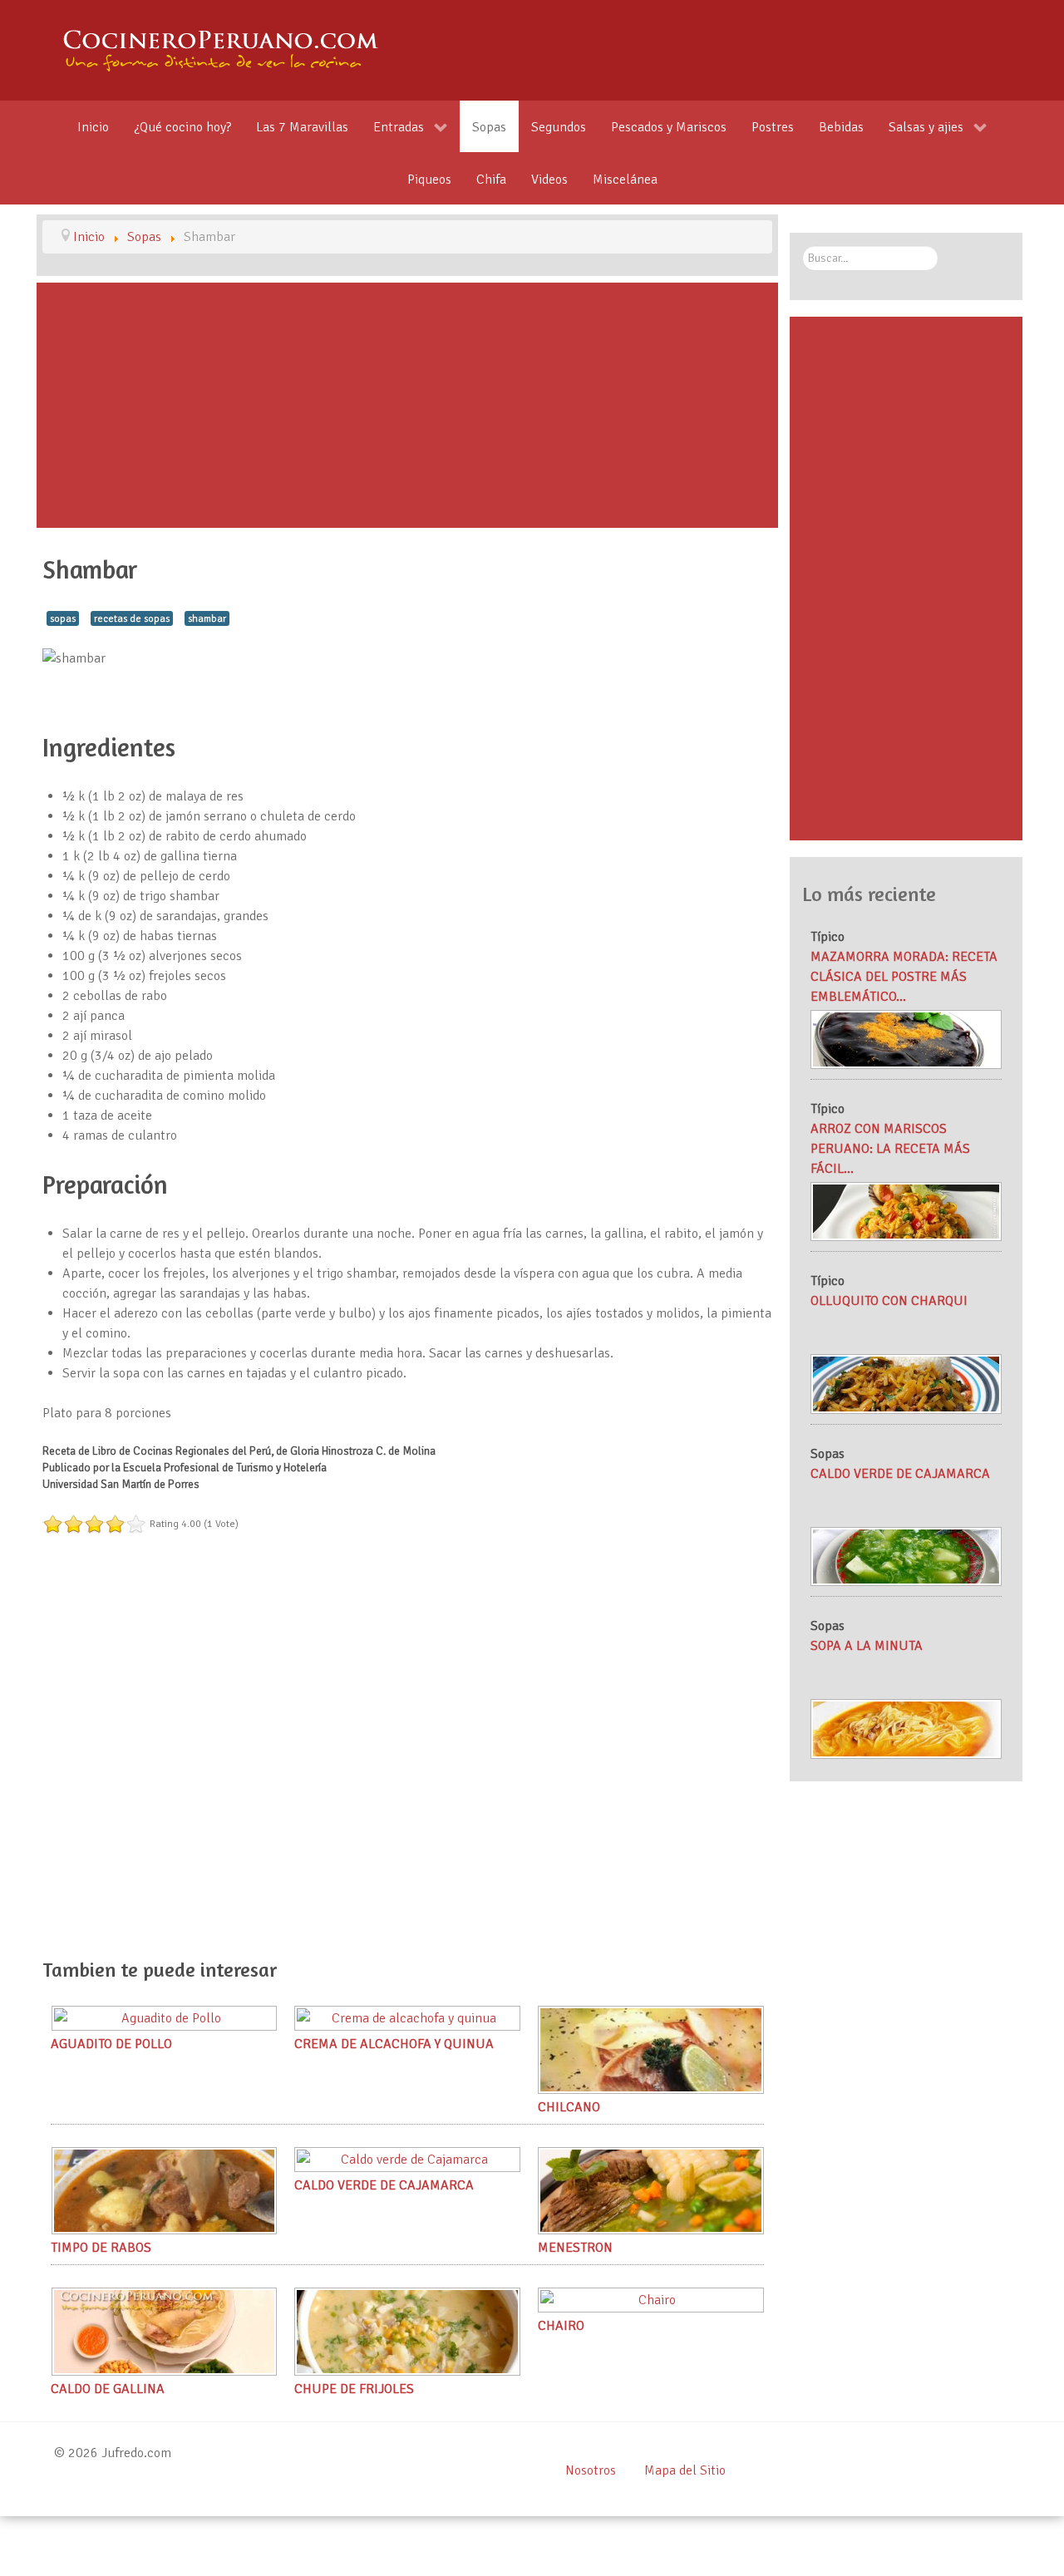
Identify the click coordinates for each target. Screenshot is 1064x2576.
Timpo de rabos (101, 2248)
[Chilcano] (651, 2049)
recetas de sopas (132, 618)
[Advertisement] (407, 405)
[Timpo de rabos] (165, 2190)
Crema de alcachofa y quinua (394, 2044)
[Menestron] (651, 2190)
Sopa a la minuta (867, 1646)
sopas (63, 618)
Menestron (575, 2248)
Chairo (561, 2326)
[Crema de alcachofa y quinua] (407, 2017)
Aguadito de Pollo (111, 2044)
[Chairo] (651, 2299)
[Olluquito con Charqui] (906, 1383)
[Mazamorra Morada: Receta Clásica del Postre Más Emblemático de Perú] (906, 1038)
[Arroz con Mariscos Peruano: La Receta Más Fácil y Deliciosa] (906, 1211)
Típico (828, 937)
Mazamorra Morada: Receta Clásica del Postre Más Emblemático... (904, 977)
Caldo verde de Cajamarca (384, 2185)
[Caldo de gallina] (165, 2331)
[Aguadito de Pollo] (165, 2017)
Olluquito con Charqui (889, 1301)
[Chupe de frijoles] (407, 2331)
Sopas (828, 1454)
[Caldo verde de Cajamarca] (407, 2159)
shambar (207, 618)
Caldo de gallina (108, 2389)
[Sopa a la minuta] (906, 1728)
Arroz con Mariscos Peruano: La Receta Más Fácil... (890, 1149)
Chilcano (569, 2107)
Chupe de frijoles (354, 2389)
